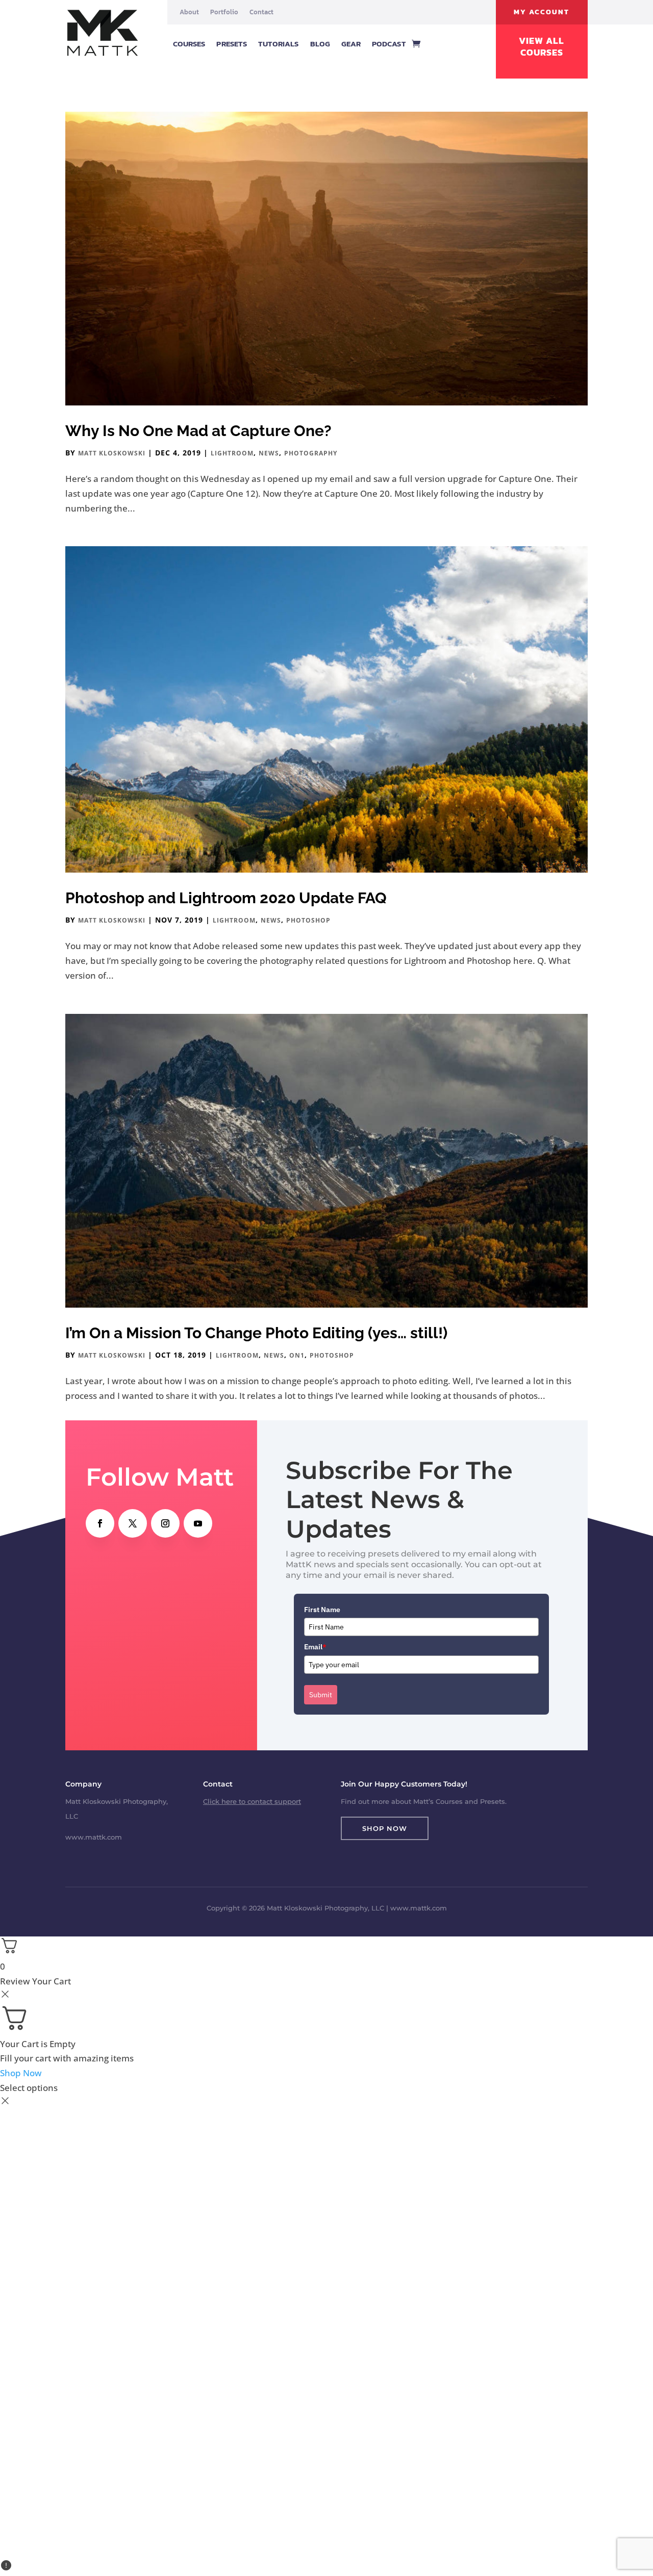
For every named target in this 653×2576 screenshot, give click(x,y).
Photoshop (308, 920)
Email (315, 1647)
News (269, 453)
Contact (261, 12)
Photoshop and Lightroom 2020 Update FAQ (226, 898)
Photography (311, 453)
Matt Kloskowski (112, 453)
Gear (351, 44)
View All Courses (542, 47)
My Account (542, 12)
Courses (189, 44)
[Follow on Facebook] (100, 1523)
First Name (322, 1610)
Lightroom (232, 453)
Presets (232, 44)
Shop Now (385, 1828)
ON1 (297, 1355)
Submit (321, 1695)
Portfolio (224, 12)
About (189, 12)
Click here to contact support (252, 1801)
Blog (320, 44)
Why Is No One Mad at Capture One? (198, 431)
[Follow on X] (133, 1523)
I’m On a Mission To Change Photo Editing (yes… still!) (256, 1333)
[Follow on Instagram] (165, 1523)
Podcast (389, 44)
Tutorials (279, 44)
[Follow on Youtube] (198, 1523)
